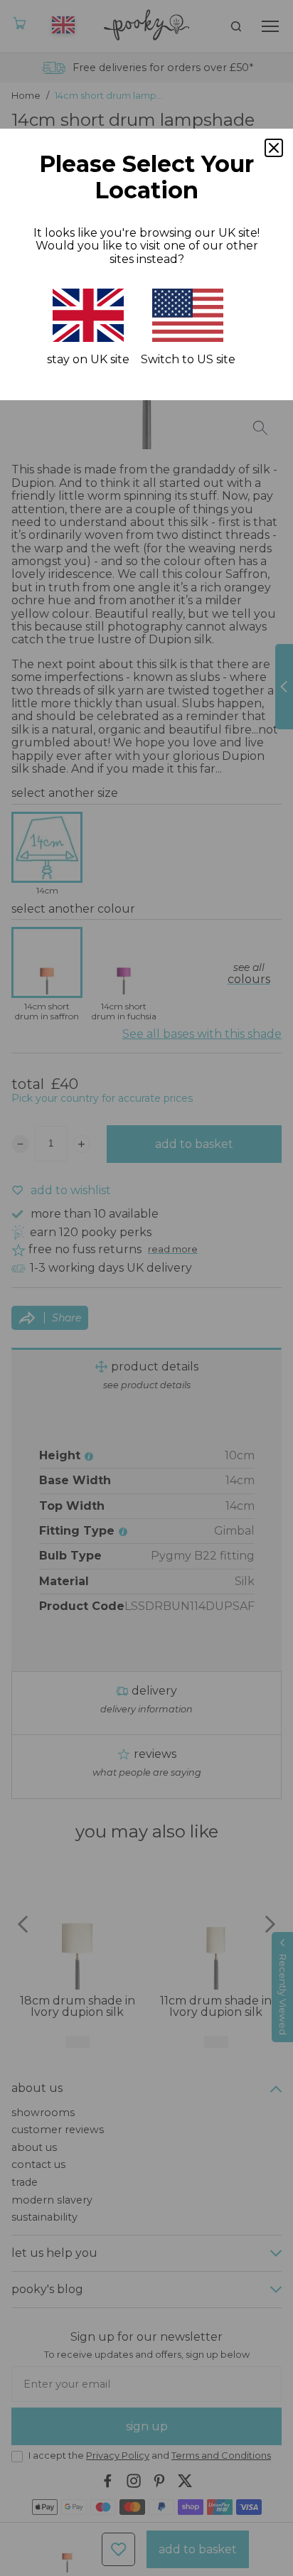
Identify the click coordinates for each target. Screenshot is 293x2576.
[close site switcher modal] (274, 148)
